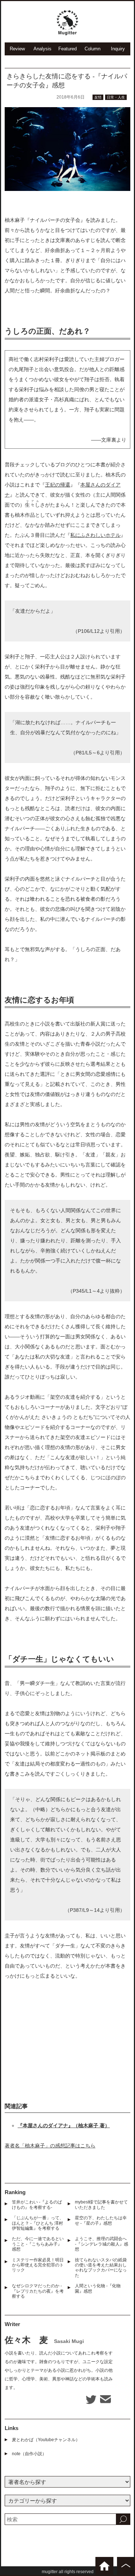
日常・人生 (116, 97)
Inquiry (118, 49)
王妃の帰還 (58, 485)
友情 (98, 97)
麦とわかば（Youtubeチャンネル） (46, 2440)
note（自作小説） (29, 2454)
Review (17, 49)
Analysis (42, 49)
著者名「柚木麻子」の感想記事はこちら (50, 2146)
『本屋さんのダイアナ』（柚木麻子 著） (64, 2125)
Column (93, 49)
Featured (67, 49)
